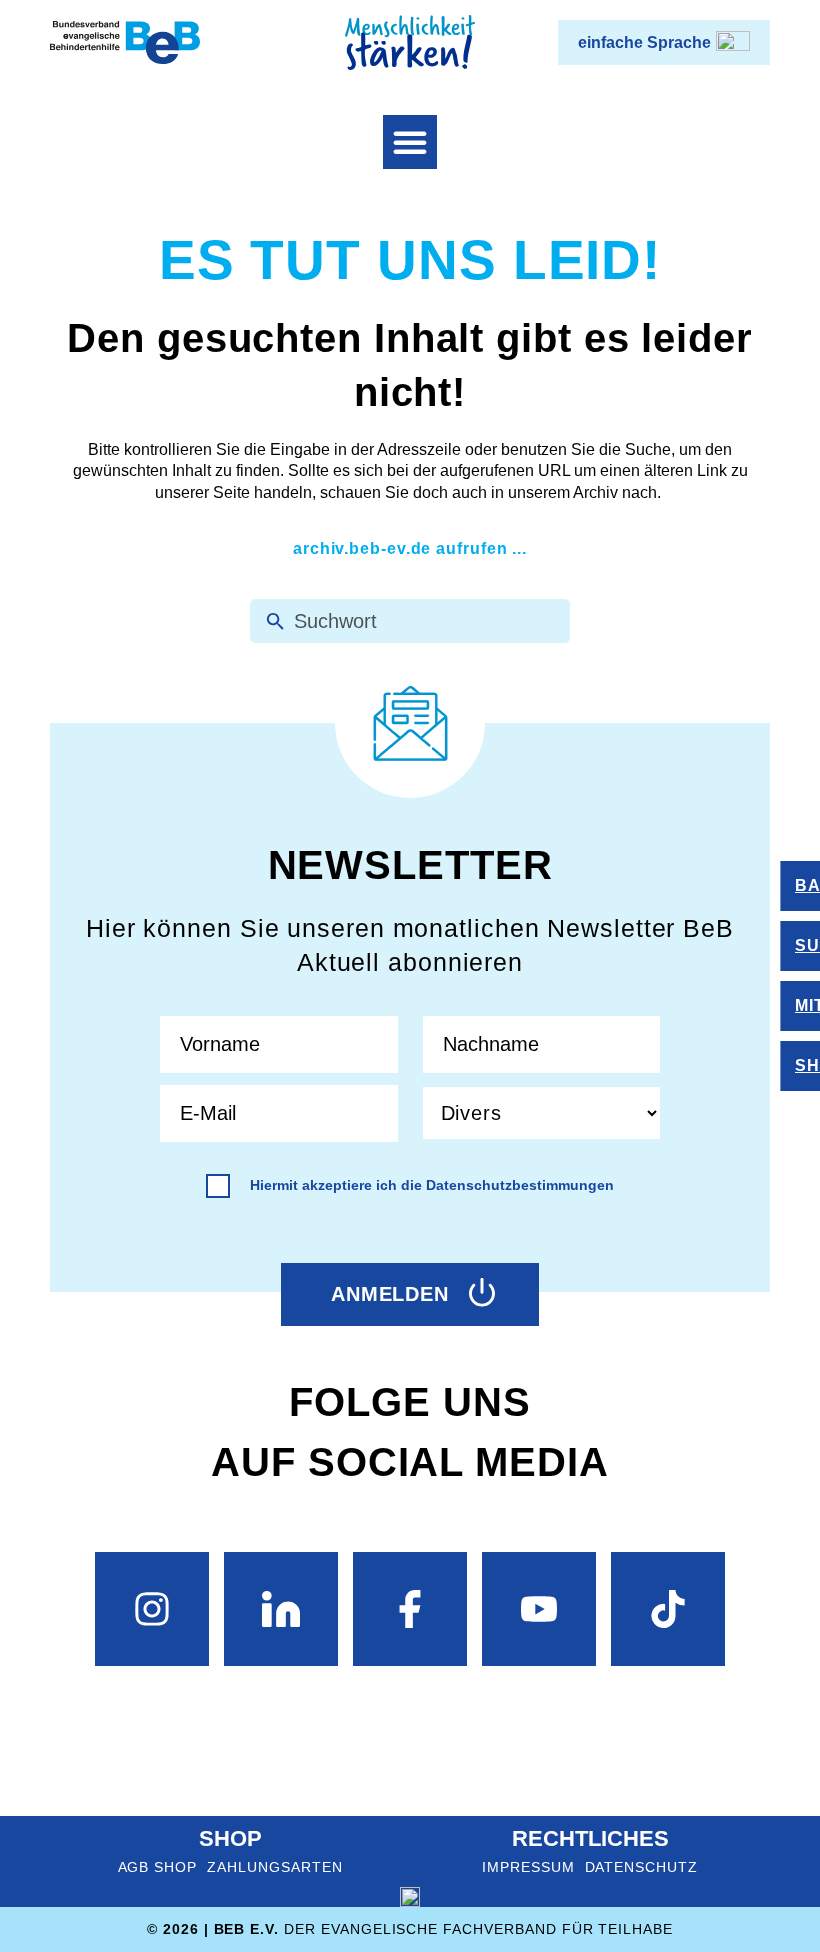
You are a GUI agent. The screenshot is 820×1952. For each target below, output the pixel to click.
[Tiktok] (668, 1609)
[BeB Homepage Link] (410, 42)
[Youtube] (539, 1609)
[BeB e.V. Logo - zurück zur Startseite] (125, 43)
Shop (230, 1838)
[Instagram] (152, 1609)
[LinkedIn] (281, 1609)
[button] (410, 142)
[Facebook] (410, 1609)
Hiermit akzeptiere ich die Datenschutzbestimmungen (432, 1185)
